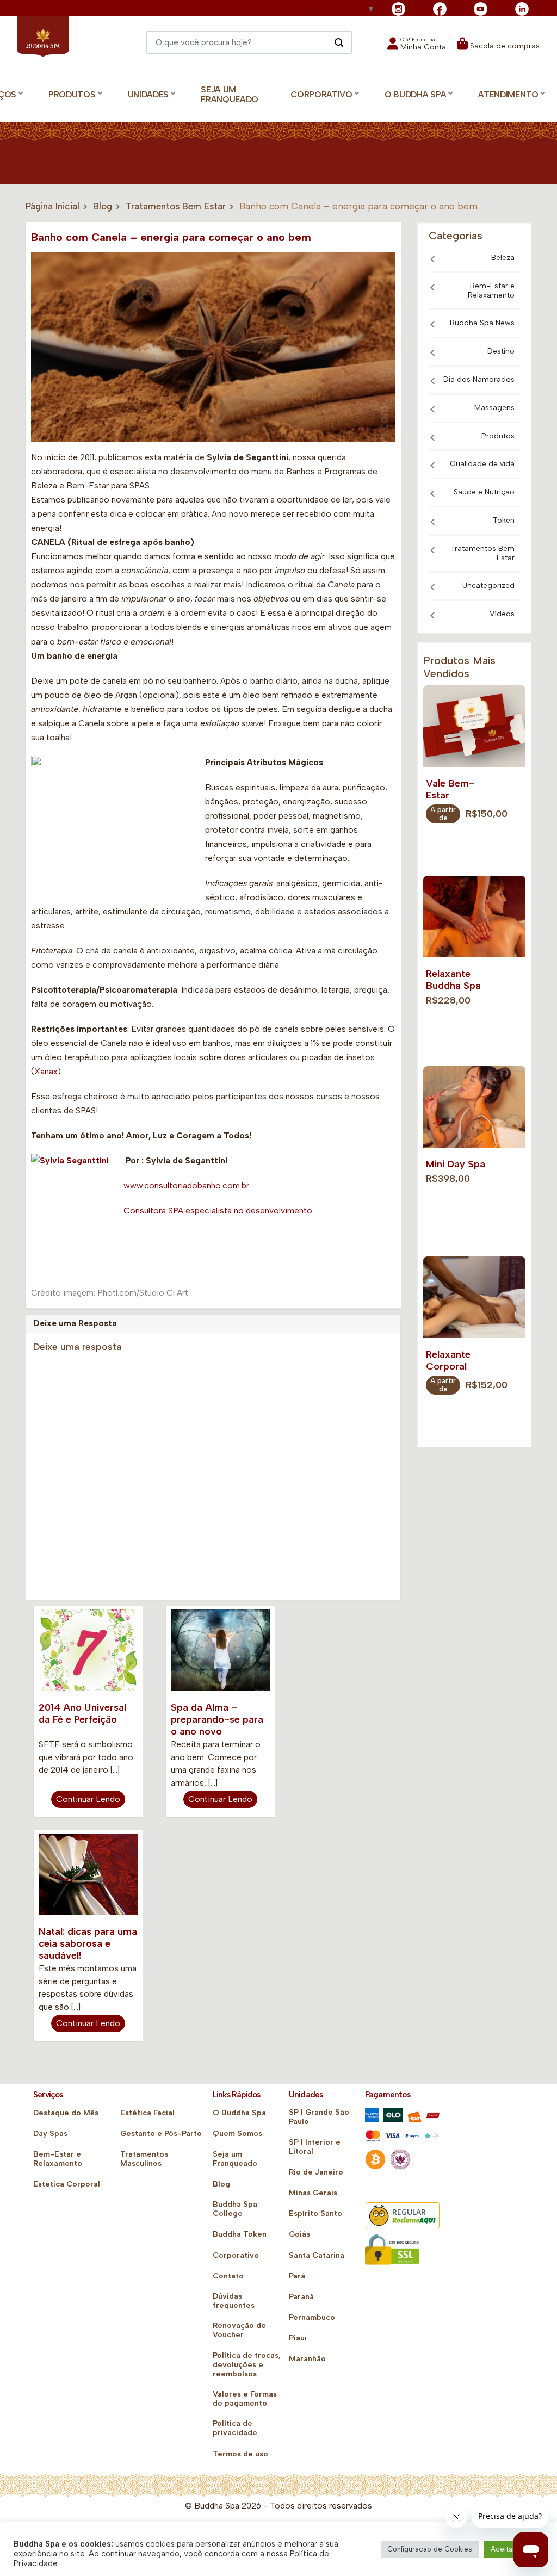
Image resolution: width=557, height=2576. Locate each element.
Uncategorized (488, 586)
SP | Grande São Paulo (319, 2117)
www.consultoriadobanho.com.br (186, 1185)
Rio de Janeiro (316, 2172)
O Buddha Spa (239, 2113)
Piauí (298, 2338)
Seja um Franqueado (230, 95)
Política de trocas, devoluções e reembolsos (247, 2365)
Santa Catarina (317, 2255)
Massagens (494, 408)
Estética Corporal (67, 2184)
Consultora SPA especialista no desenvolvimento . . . (224, 1210)
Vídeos (502, 614)
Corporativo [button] (321, 94)
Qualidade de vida (482, 464)
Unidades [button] (148, 94)
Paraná (301, 2297)
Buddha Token (240, 2234)
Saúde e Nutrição (484, 492)
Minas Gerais (313, 2193)
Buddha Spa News (482, 323)
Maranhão (307, 2359)
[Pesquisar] (339, 42)
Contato (228, 2276)
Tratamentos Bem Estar (176, 206)
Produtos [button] (72, 94)
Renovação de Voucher (239, 2330)
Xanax (46, 1071)
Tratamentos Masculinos (144, 2159)
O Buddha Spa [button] (415, 94)
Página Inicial (52, 206)
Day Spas (50, 2134)
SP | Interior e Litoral (315, 2147)
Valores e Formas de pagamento (245, 2399)
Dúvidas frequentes (234, 2301)
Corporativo (236, 2255)
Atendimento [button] (508, 94)
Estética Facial (147, 2113)
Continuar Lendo (88, 1799)
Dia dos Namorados (479, 379)
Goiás (299, 2234)
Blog (103, 206)
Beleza (503, 258)
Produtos (498, 436)
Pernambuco (312, 2317)
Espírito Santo (315, 2213)
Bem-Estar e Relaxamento (491, 290)
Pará (297, 2276)
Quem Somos (237, 2134)
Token (504, 520)
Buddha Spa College (235, 2209)
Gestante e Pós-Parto (161, 2134)
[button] (417, 47)
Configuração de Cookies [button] (430, 2549)
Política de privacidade (235, 2428)
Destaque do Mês (66, 2113)
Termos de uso (240, 2454)
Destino (501, 351)
